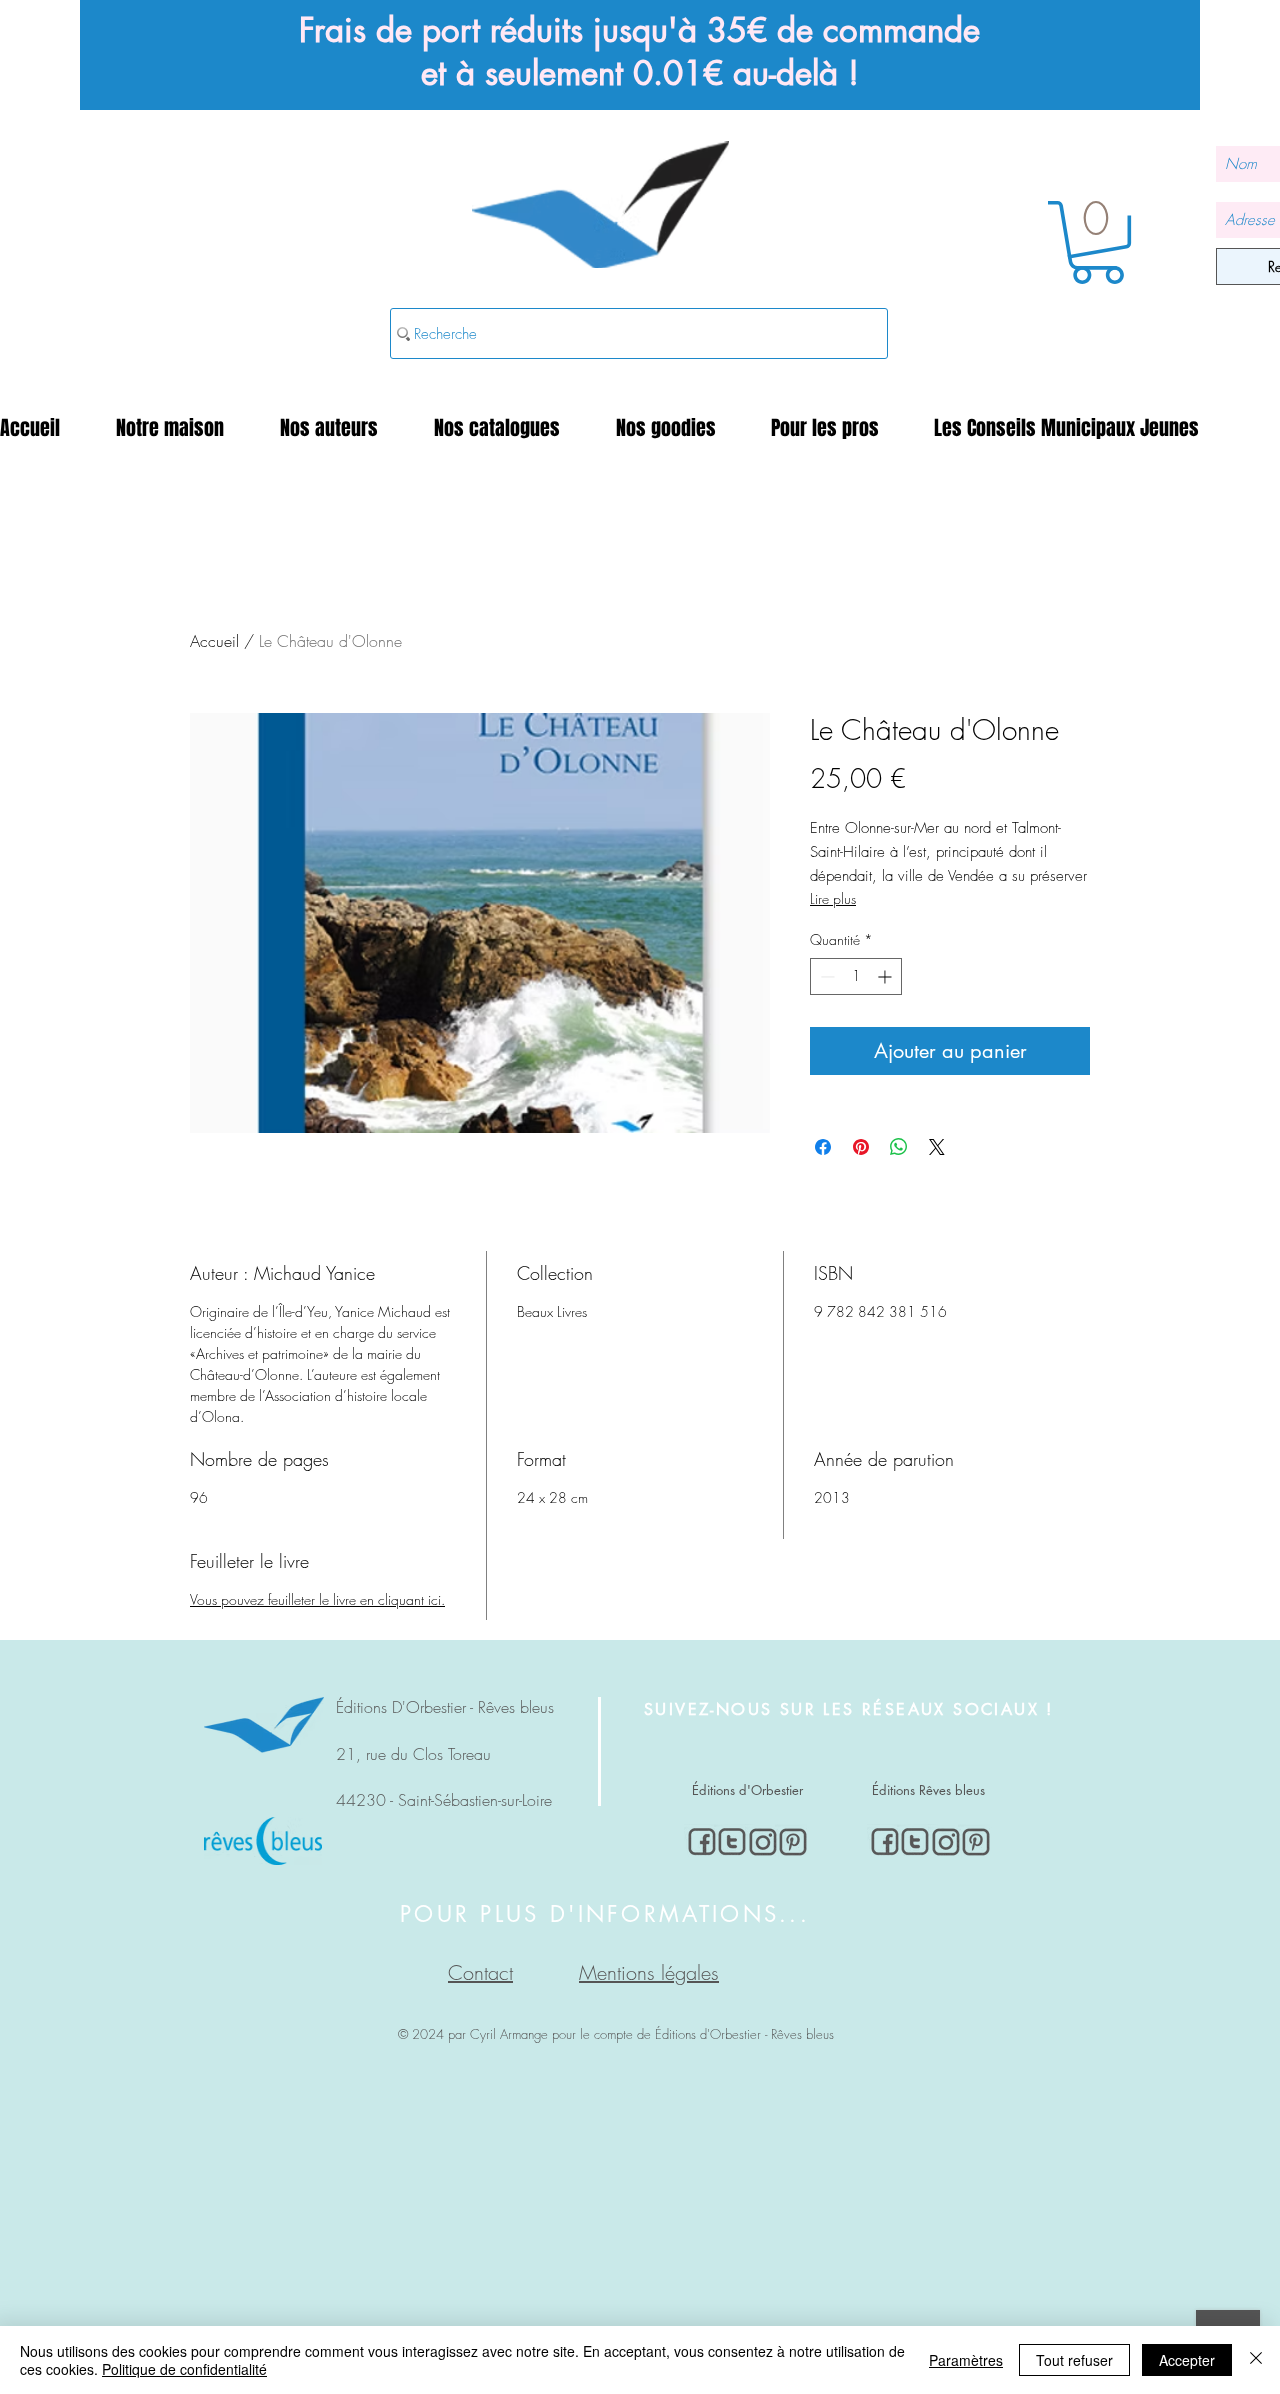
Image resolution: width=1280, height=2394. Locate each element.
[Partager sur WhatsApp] (899, 1147)
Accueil (214, 641)
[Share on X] (937, 1147)
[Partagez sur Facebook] (823, 1147)
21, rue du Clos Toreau (413, 1754)
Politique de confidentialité (184, 2369)
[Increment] (886, 976)
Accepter (1187, 2360)
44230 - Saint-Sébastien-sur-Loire (444, 1800)
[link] (1097, 242)
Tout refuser (1074, 2360)
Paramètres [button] (966, 2360)
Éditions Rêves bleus (928, 1790)
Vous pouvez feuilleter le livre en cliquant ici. (317, 1599)
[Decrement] (825, 976)
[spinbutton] (856, 976)
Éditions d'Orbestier (747, 1790)
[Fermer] (1256, 2360)
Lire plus (833, 898)
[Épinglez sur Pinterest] (861, 1147)
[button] (183, 428)
